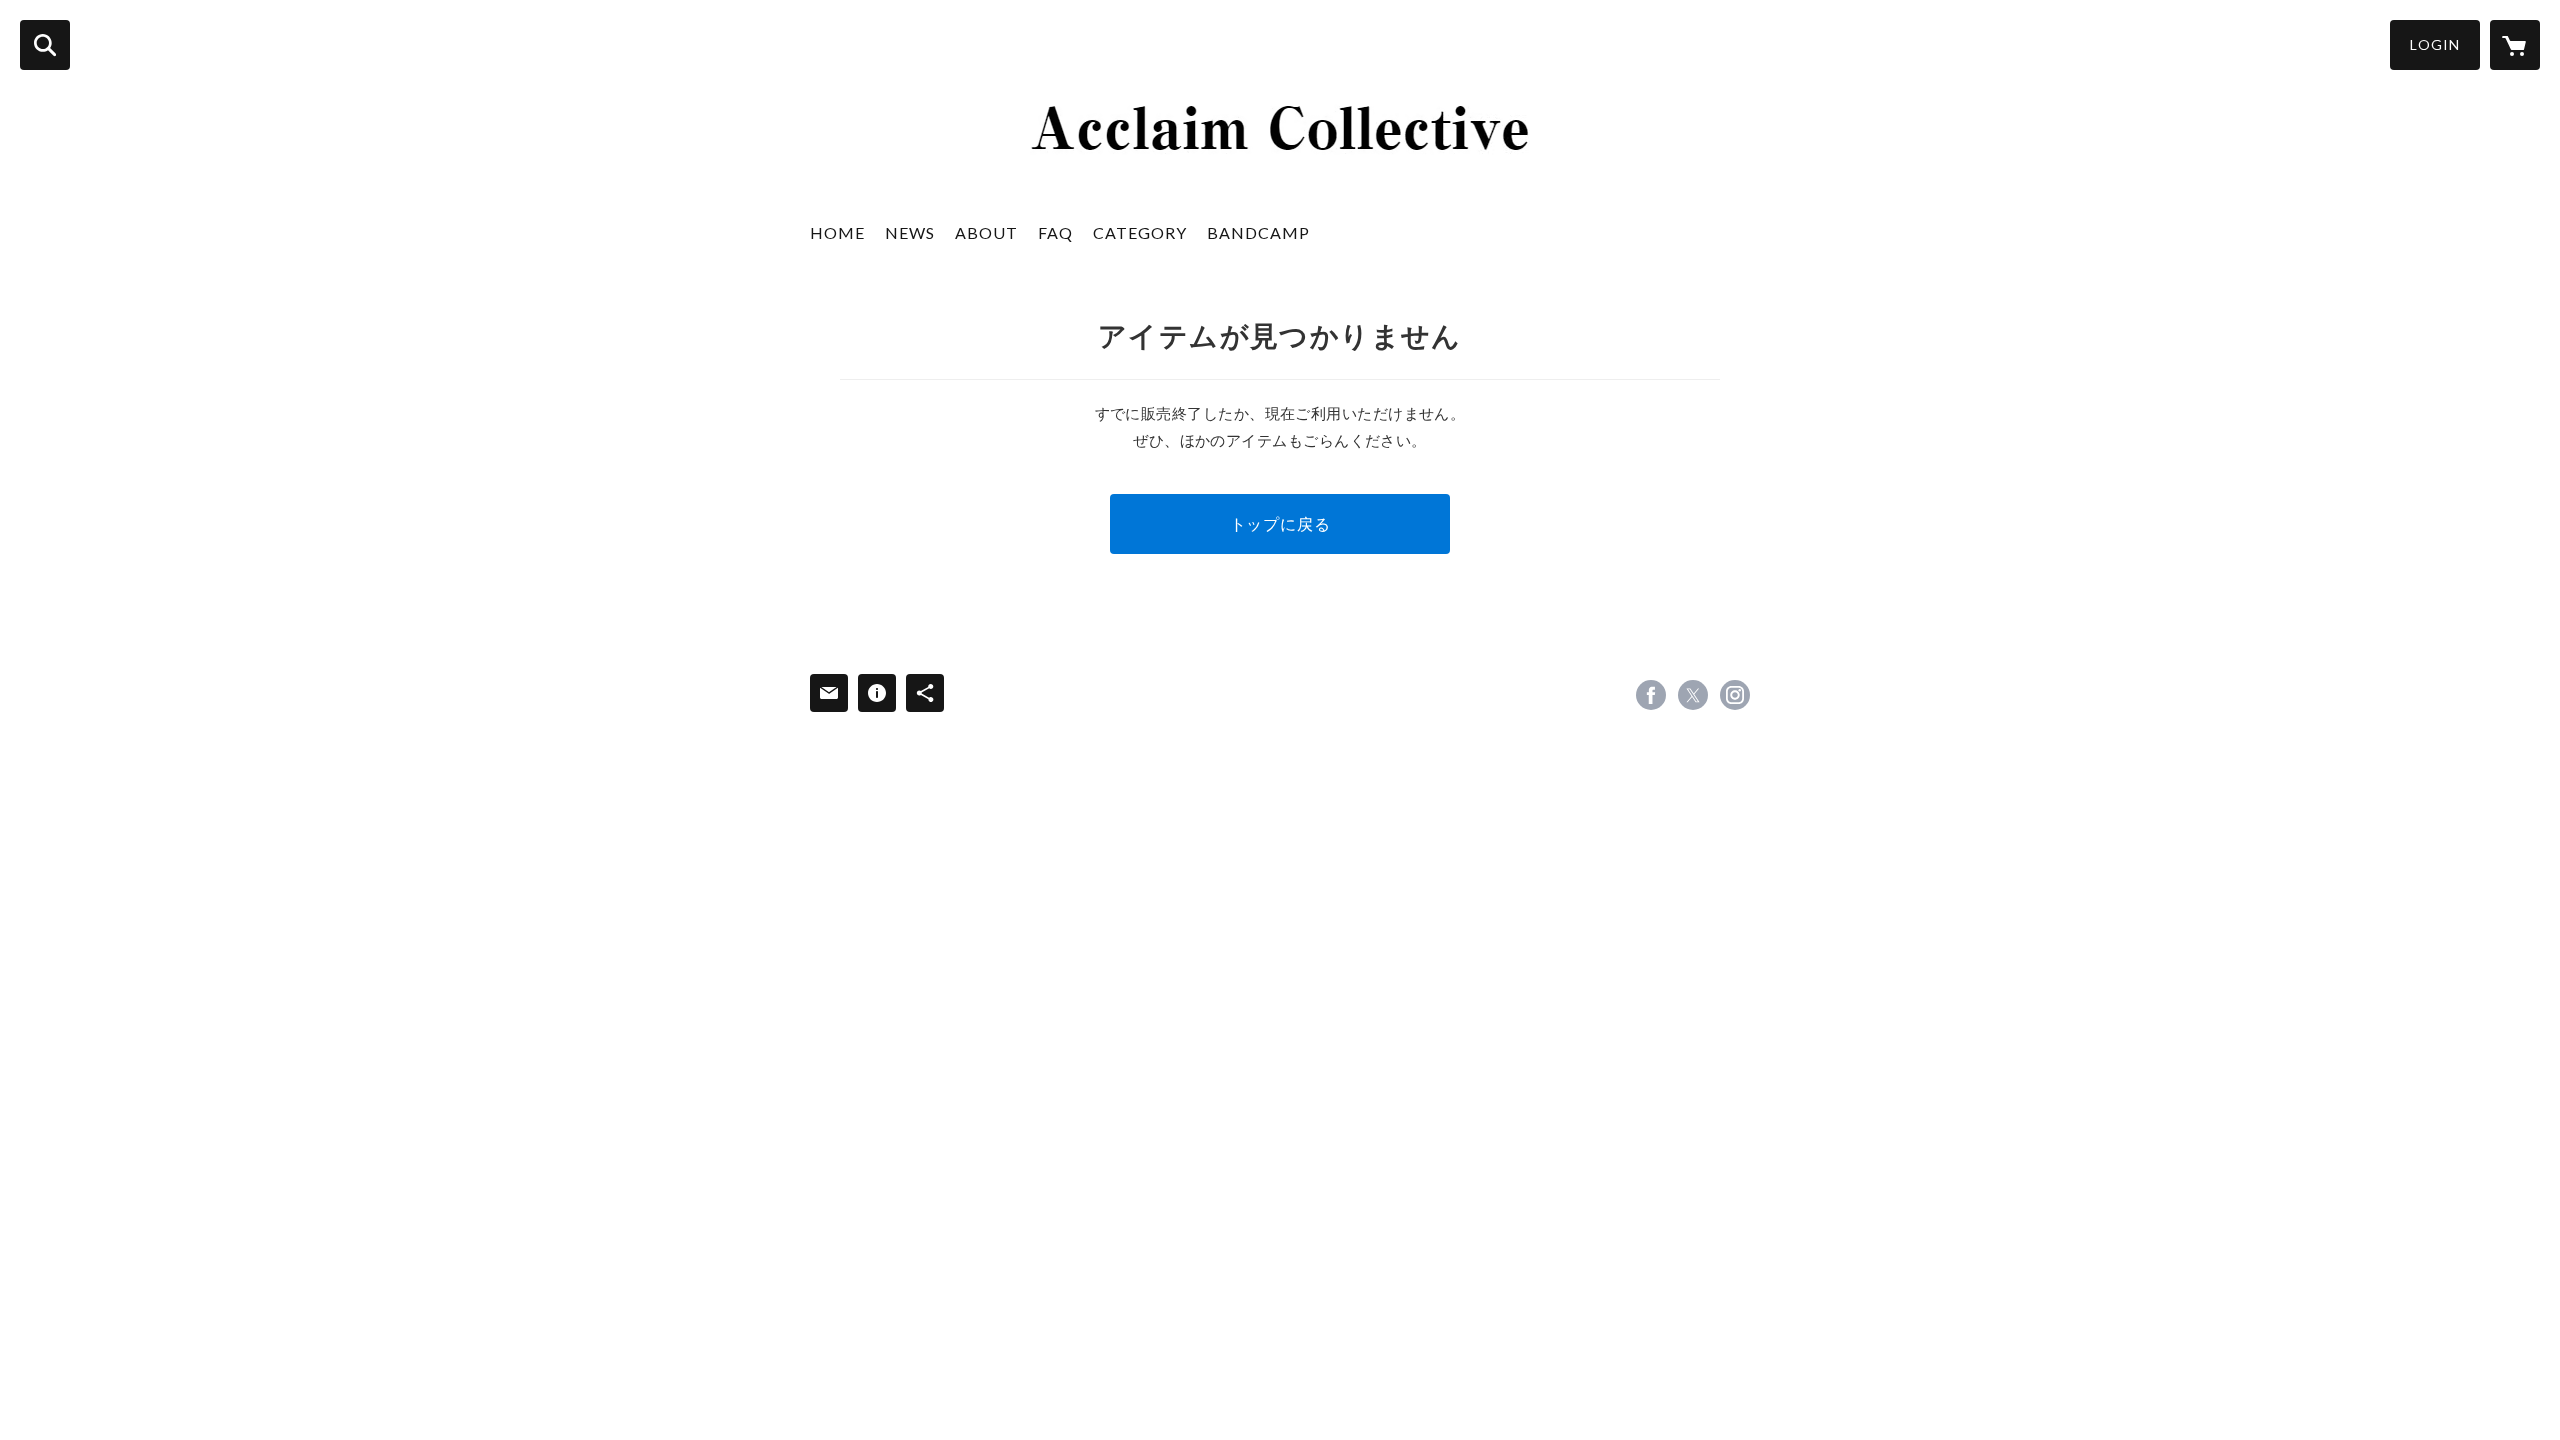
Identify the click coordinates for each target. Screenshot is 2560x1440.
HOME (837, 232)
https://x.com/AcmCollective (1693, 695)
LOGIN (2435, 44)
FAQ (1055, 232)
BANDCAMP (1258, 232)
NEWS (910, 232)
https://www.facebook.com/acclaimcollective (1651, 695)
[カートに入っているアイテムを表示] (2515, 45)
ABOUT (986, 232)
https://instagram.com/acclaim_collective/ (1735, 695)
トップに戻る (1280, 523)
